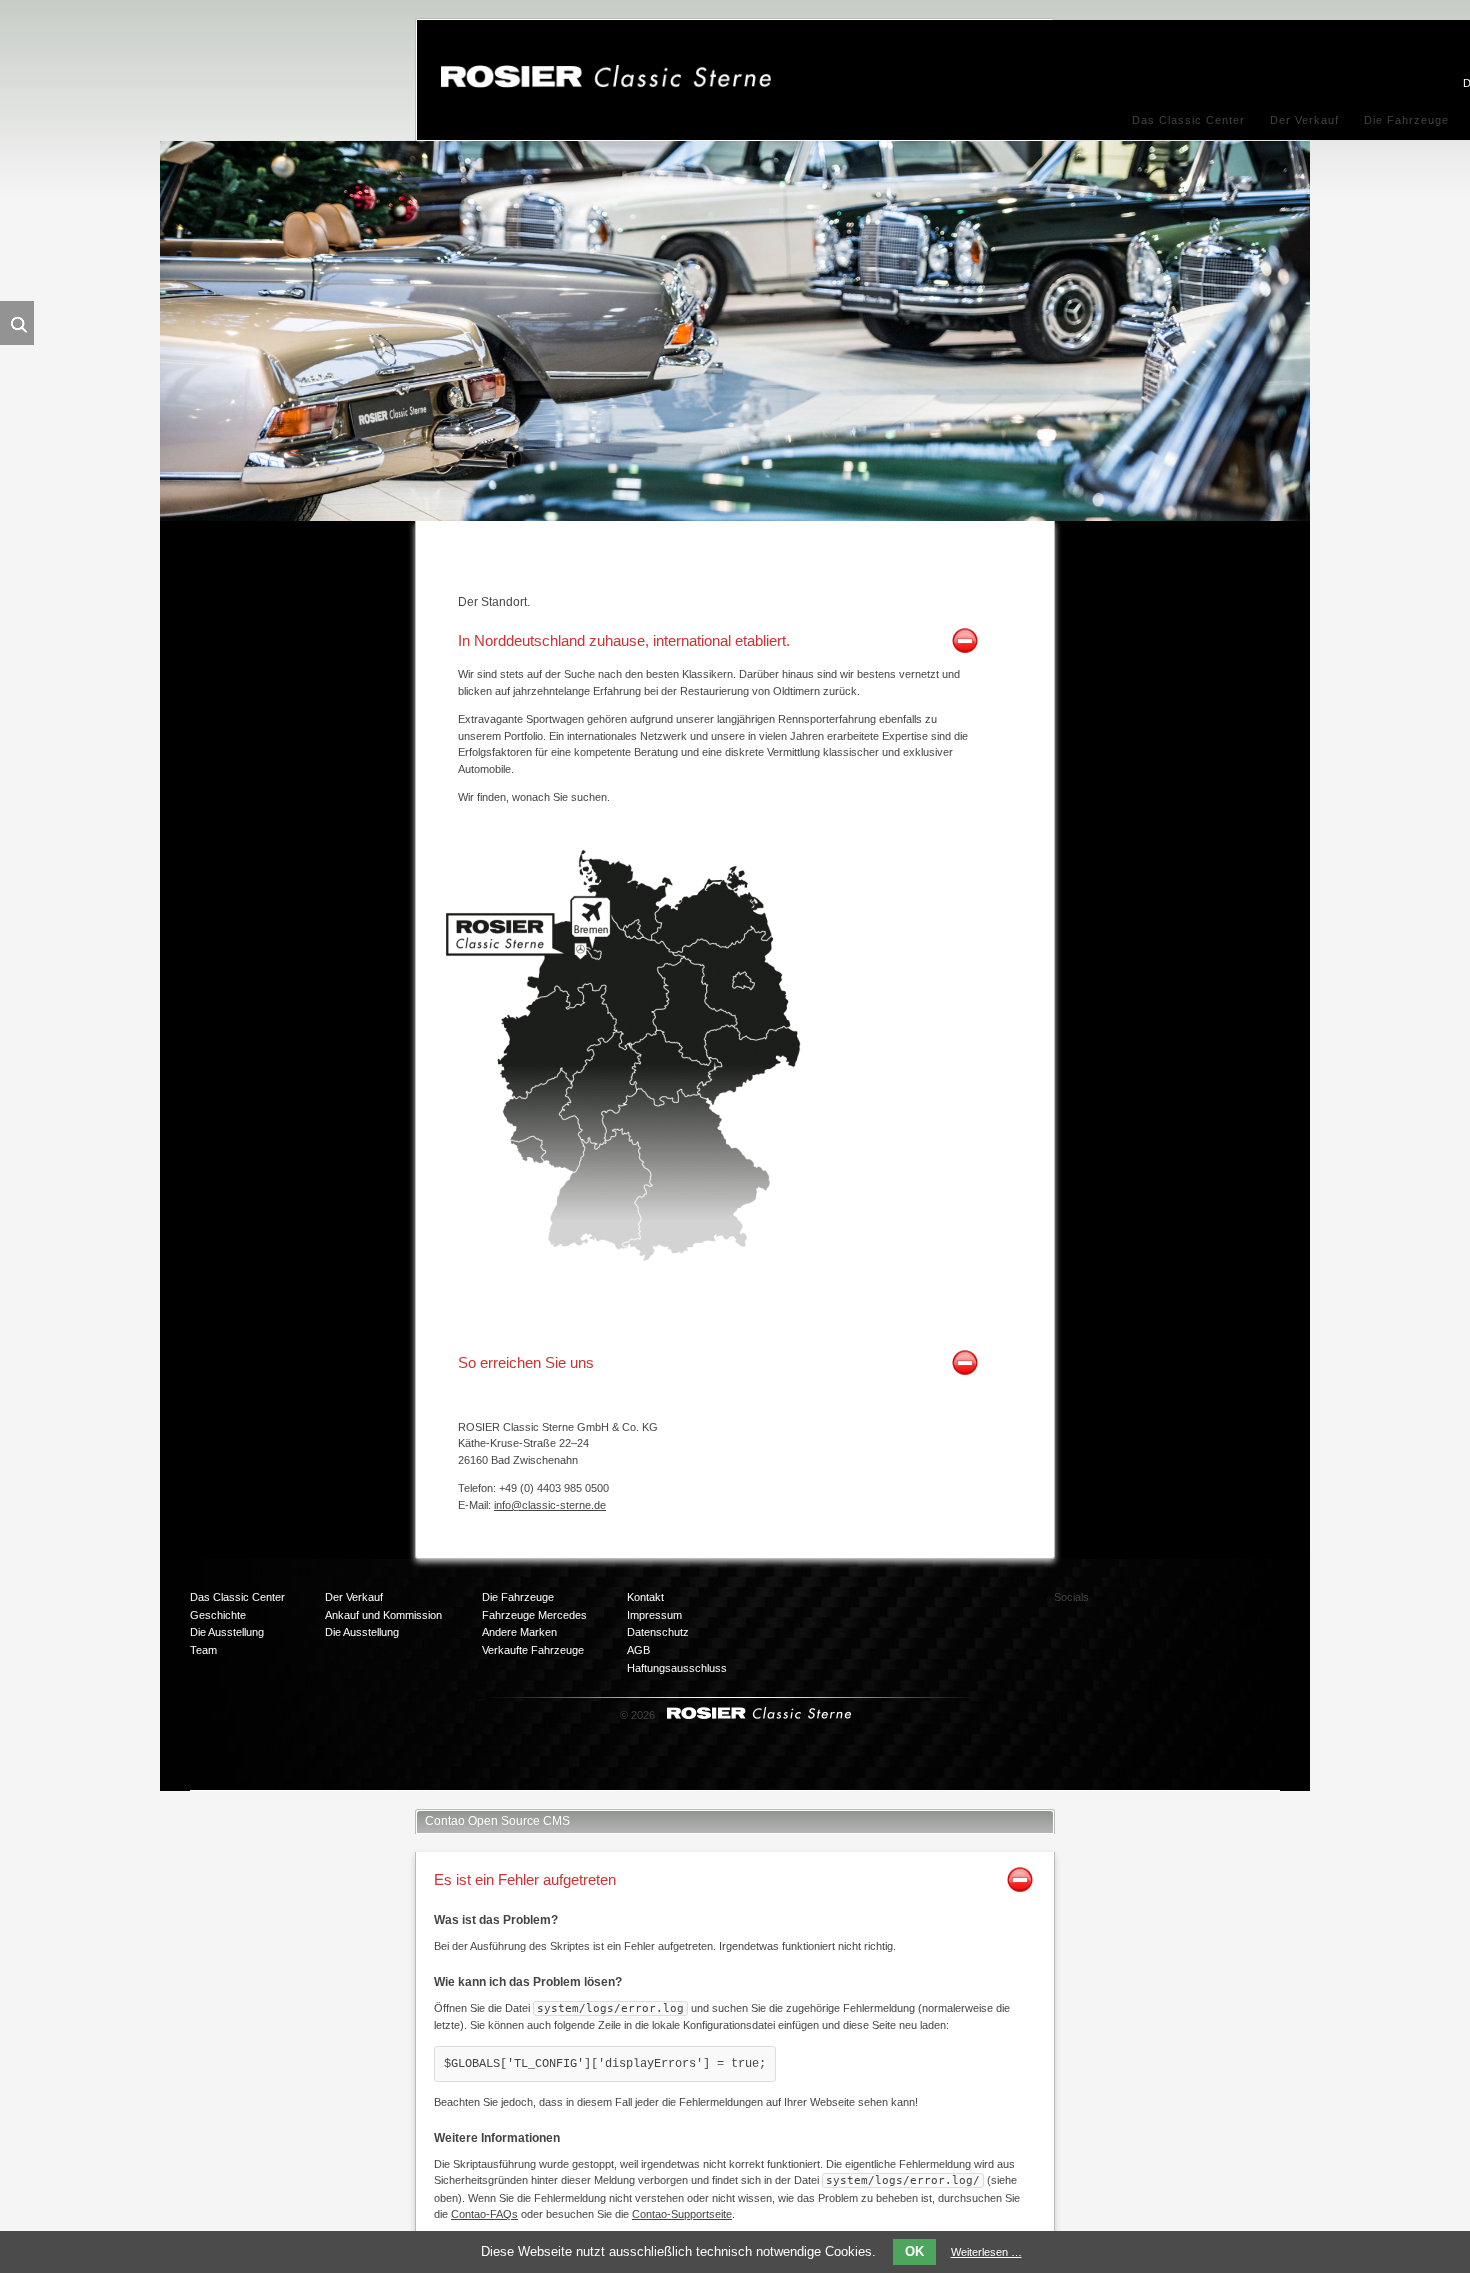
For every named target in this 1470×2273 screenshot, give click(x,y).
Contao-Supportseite (682, 2214)
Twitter (1193, 1605)
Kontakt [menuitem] (645, 1597)
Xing (1233, 1605)
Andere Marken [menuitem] (519, 1632)
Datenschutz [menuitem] (658, 1632)
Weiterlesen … (986, 2252)
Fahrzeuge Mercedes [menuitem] (534, 1615)
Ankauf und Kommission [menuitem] (383, 1615)
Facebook (1153, 1605)
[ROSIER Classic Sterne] (606, 84)
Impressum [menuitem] (654, 1615)
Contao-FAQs (484, 2214)
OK (914, 2251)
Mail (1153, 1645)
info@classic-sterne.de (550, 1505)
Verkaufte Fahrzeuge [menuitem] (533, 1650)
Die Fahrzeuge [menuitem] (1406, 120)
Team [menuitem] (203, 1650)
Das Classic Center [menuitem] (1188, 120)
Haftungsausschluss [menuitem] (677, 1668)
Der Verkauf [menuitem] (1304, 120)
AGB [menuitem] (638, 1650)
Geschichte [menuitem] (218, 1615)
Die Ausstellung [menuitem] (227, 1632)
